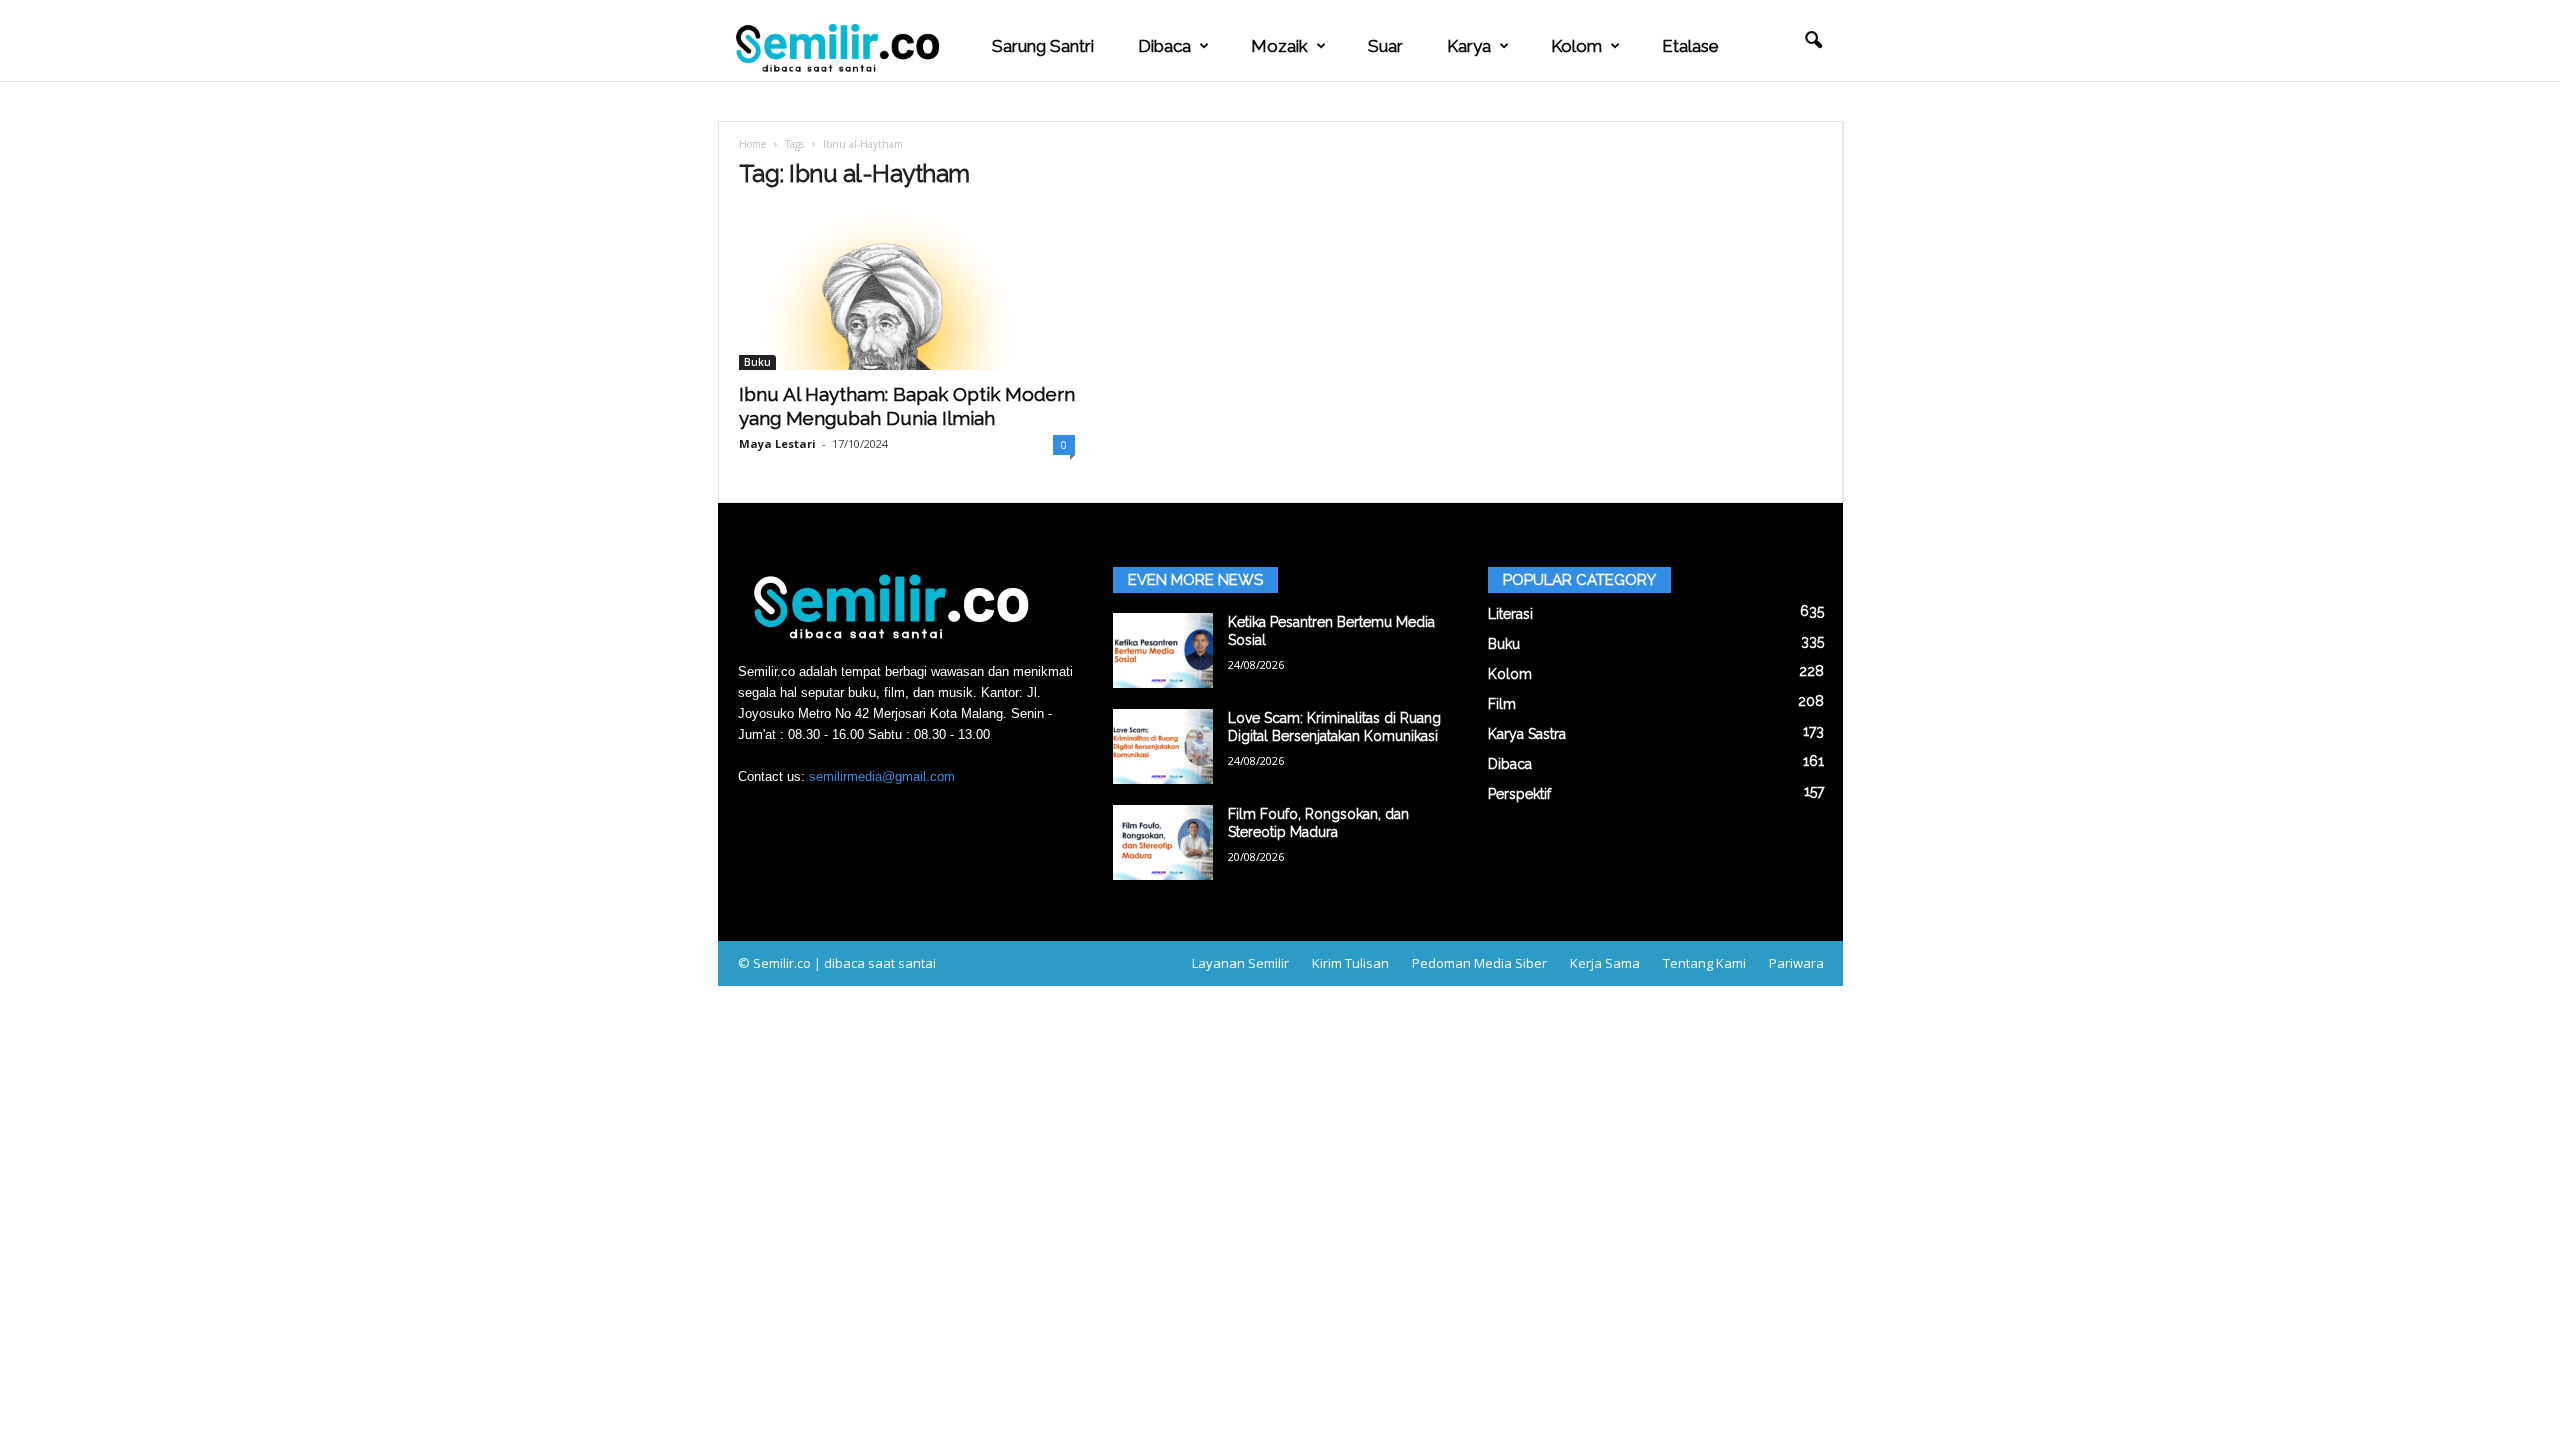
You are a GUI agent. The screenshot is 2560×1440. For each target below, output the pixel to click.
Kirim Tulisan (1350, 963)
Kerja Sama (1605, 963)
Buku (757, 362)
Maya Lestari (777, 443)
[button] (1813, 41)
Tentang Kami (1704, 963)
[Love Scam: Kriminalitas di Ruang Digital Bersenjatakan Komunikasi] (1163, 746)
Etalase (1690, 46)
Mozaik (1279, 46)
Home (752, 144)
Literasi (1510, 614)
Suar (1385, 46)
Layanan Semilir (1240, 963)
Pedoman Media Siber (1479, 963)
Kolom (1576, 46)
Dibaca (1164, 46)
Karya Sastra (1527, 734)
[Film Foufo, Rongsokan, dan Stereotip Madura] (1163, 842)
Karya (1469, 46)
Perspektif (1519, 794)
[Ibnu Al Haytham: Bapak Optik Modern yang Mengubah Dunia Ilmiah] (907, 290)
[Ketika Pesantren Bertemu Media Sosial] (1163, 650)
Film (1502, 704)
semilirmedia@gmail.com (882, 776)
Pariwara (1796, 963)
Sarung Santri (1043, 46)
